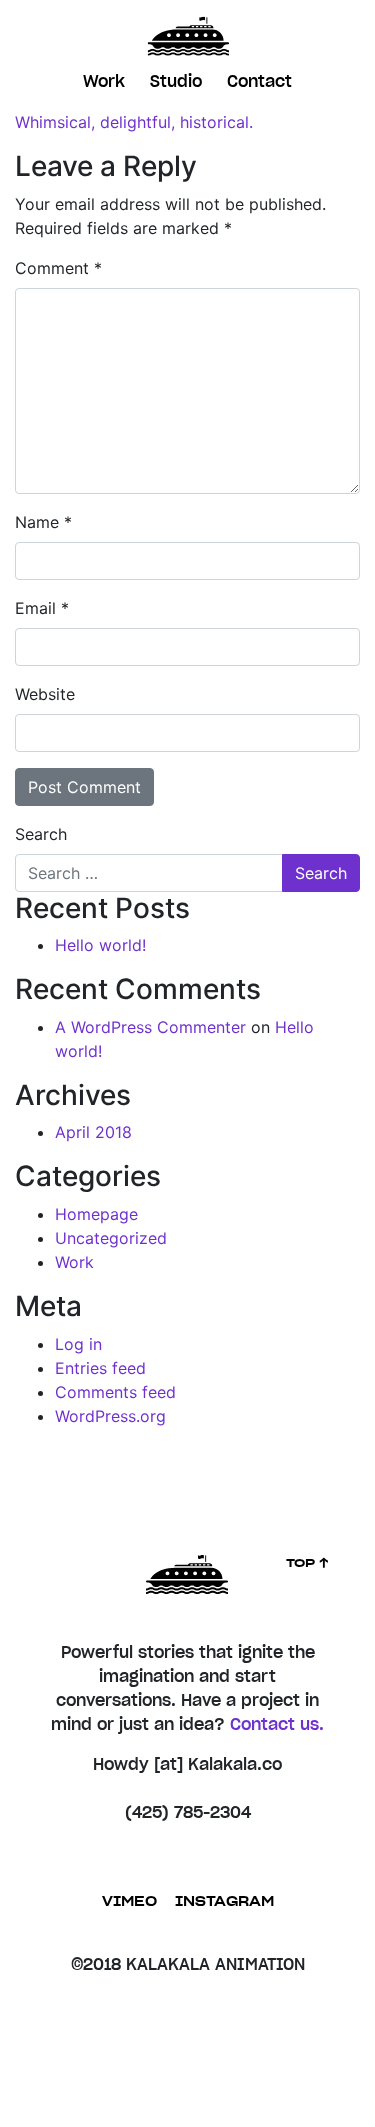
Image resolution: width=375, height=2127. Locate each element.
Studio (176, 82)
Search (41, 834)
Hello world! (100, 945)
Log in (78, 1344)
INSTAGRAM (224, 1902)
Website (45, 694)
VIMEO (129, 1902)
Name (43, 522)
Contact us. (277, 1725)
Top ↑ (308, 1563)
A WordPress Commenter (150, 1027)
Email (42, 608)
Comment (58, 268)
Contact (259, 82)
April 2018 (93, 1132)
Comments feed (115, 1392)
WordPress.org (110, 1416)
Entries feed (100, 1368)
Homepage (96, 1214)
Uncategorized (111, 1238)
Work (104, 82)
